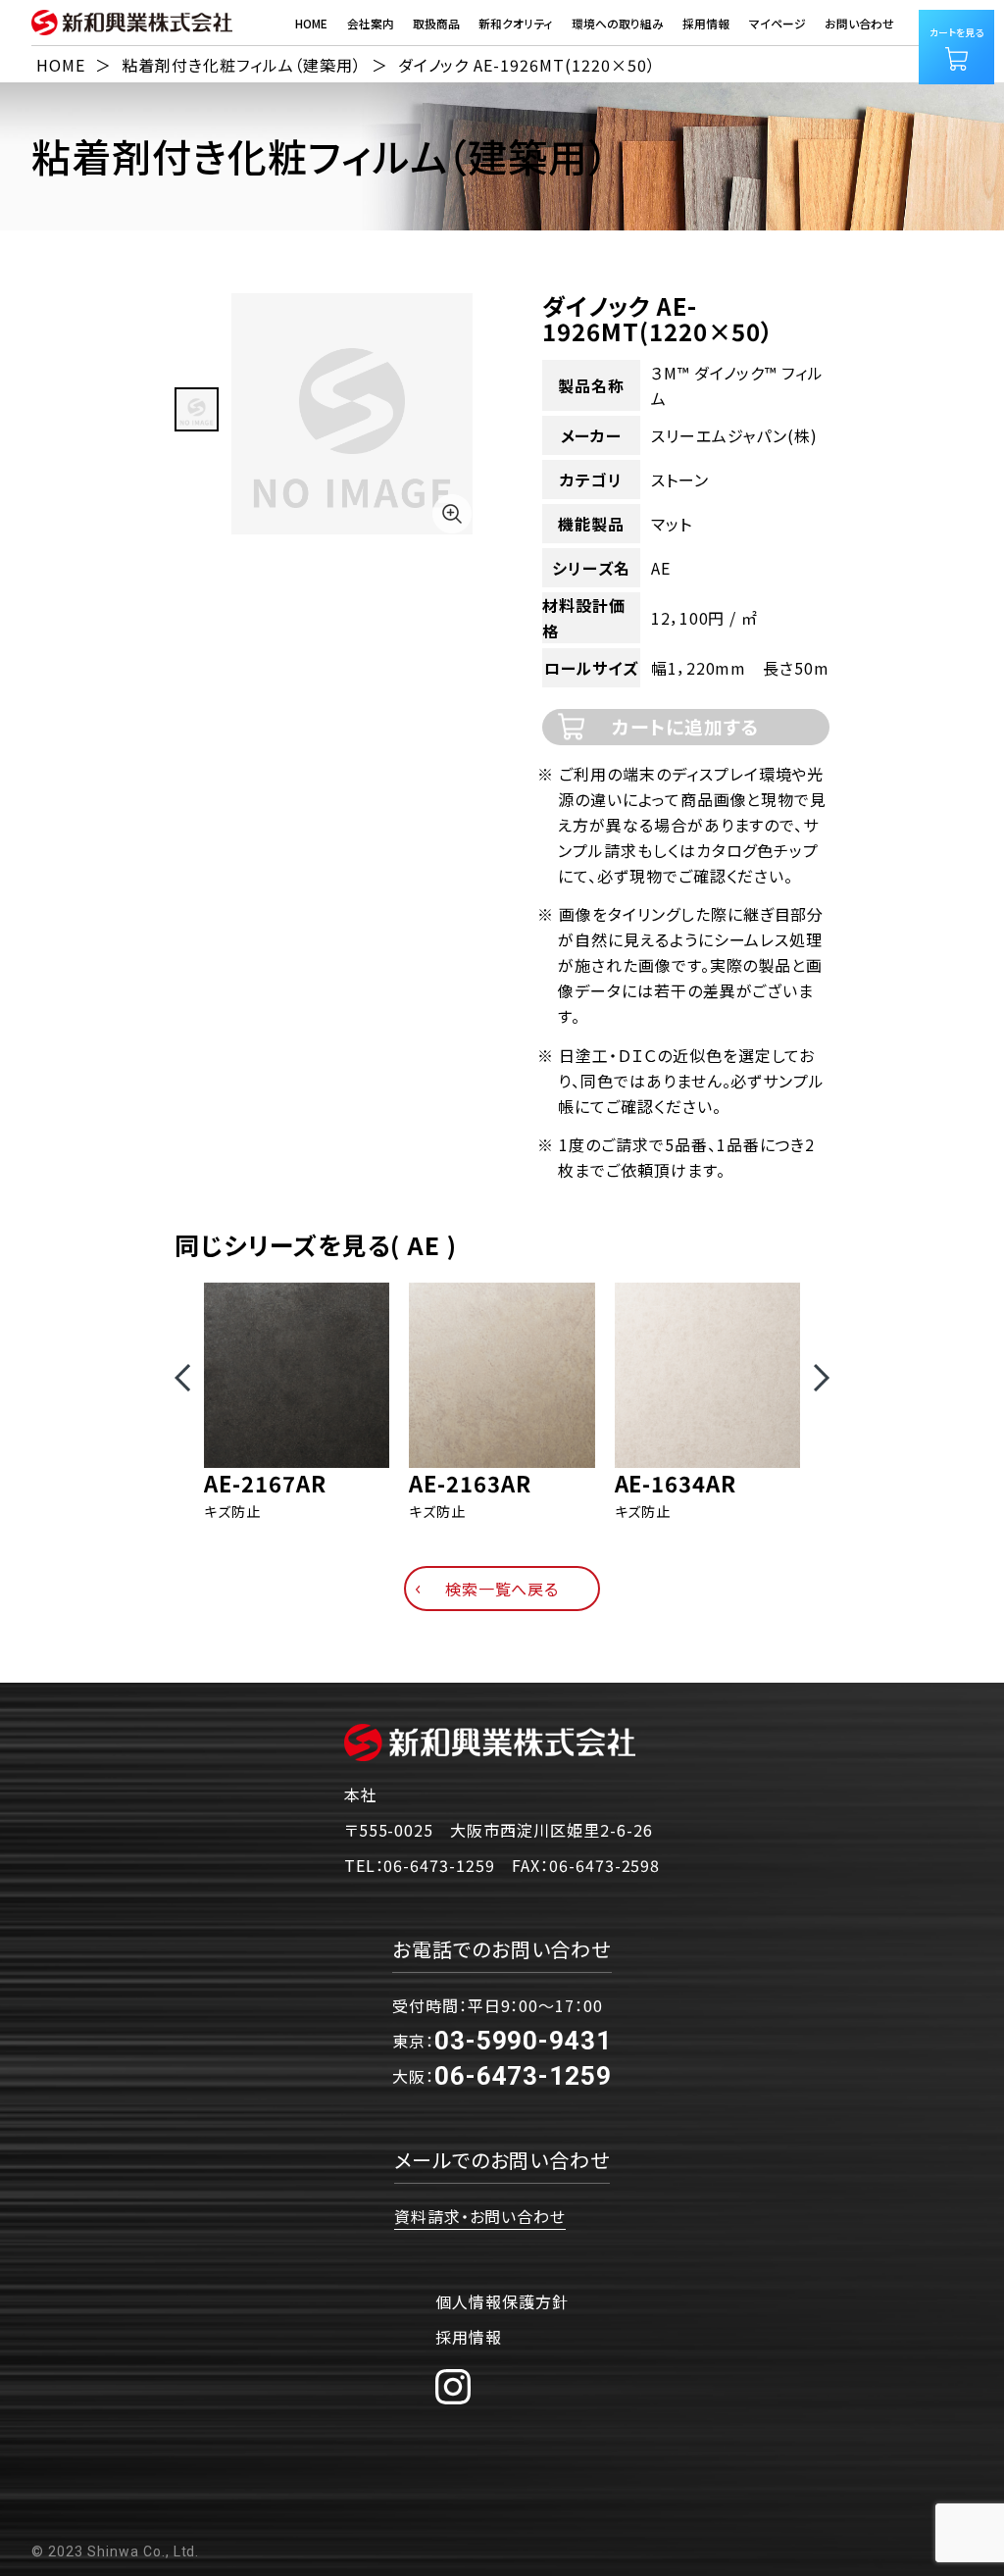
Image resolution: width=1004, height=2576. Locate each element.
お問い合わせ (859, 23)
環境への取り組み (618, 23)
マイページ (778, 23)
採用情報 (469, 2337)
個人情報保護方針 (502, 2301)
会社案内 (371, 23)
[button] (182, 1378)
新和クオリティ (515, 23)
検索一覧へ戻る (502, 1589)
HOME (311, 23)
